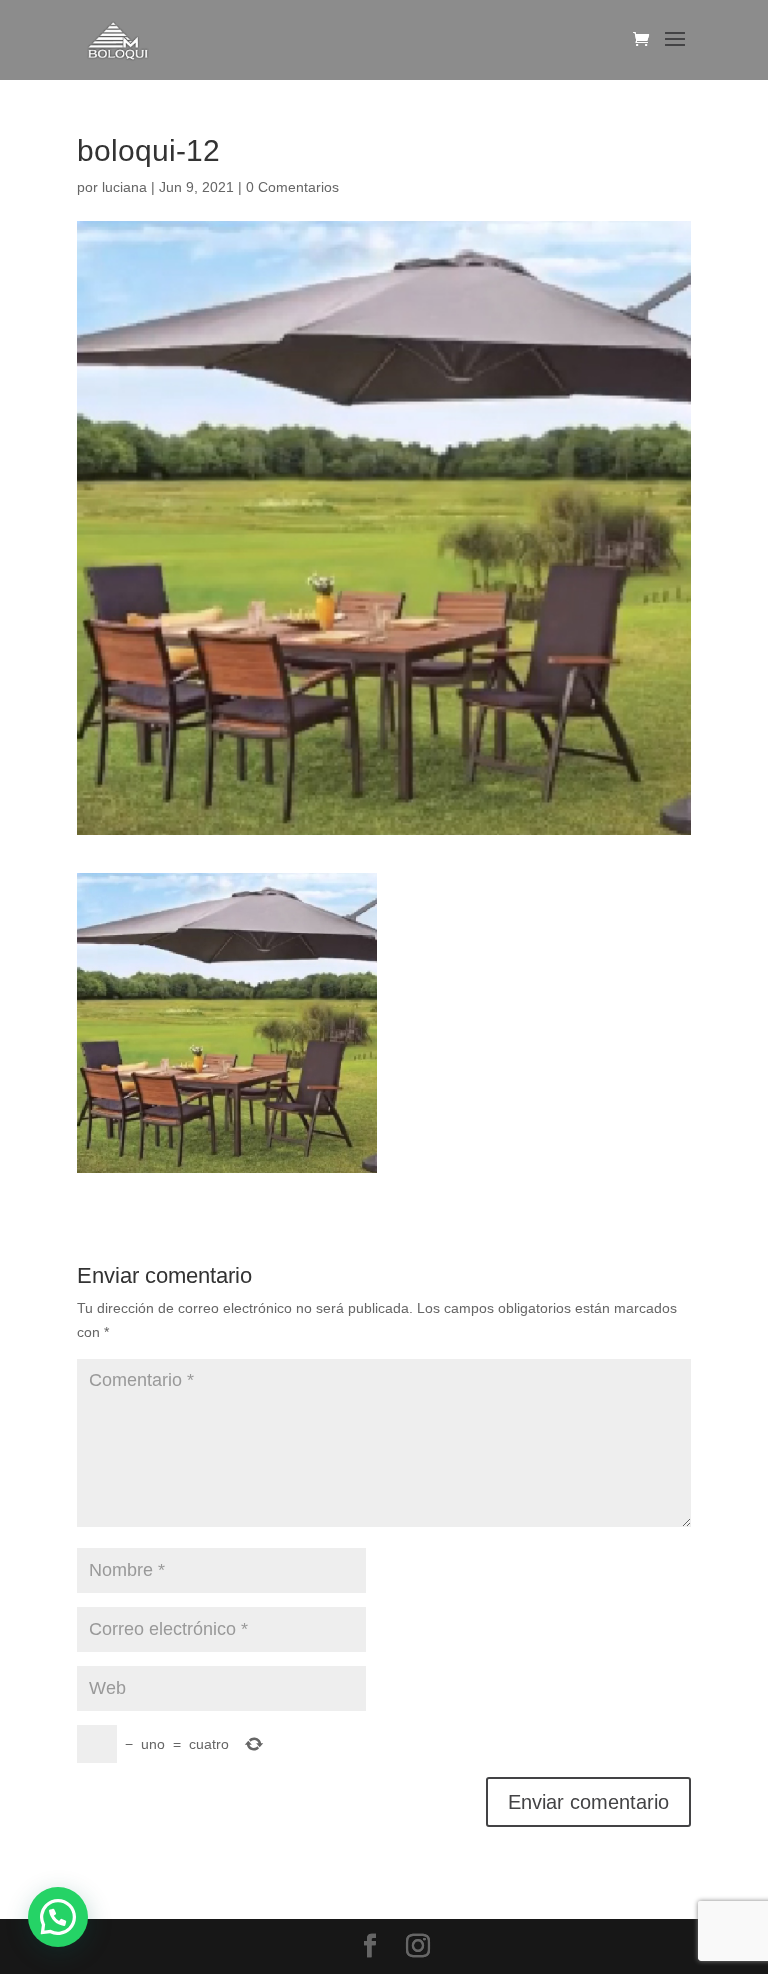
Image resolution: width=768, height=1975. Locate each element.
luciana (124, 187)
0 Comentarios (292, 187)
